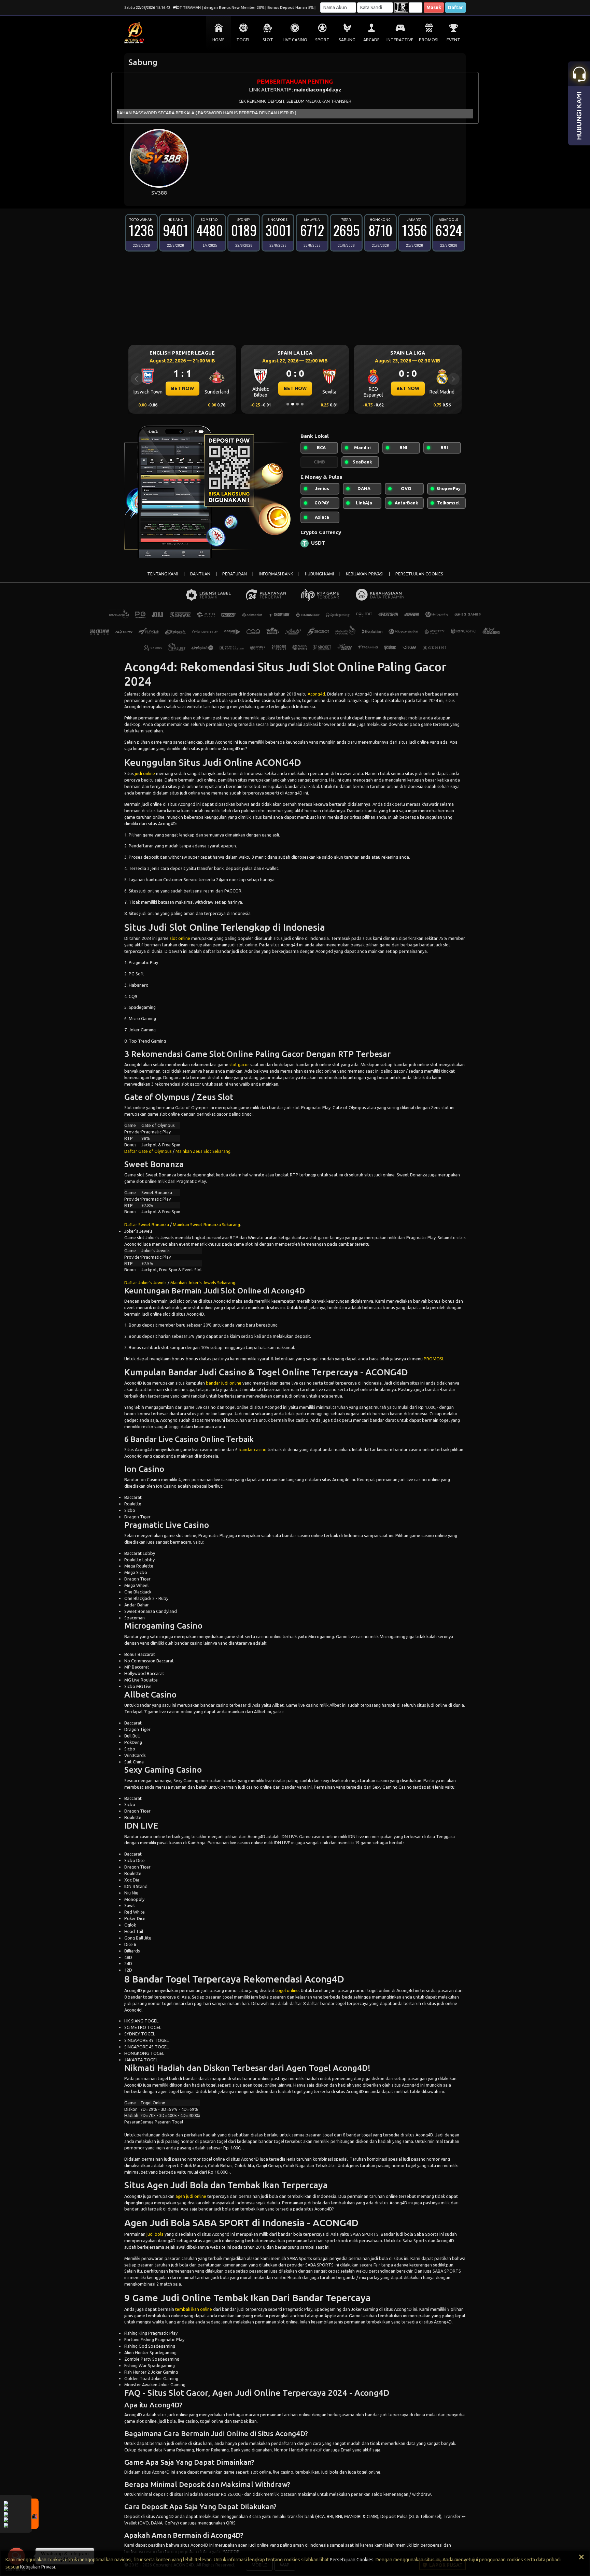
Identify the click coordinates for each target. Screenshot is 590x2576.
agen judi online (191, 2196)
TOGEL (243, 40)
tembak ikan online (194, 2309)
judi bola (155, 2234)
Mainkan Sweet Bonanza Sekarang (206, 1225)
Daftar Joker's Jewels (145, 1283)
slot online (180, 938)
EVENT (453, 40)
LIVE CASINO (295, 40)
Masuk (434, 8)
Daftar (455, 8)
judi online (145, 773)
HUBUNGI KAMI (319, 574)
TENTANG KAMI (163, 574)
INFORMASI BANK (276, 574)
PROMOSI (429, 40)
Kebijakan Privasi (38, 2567)
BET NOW (182, 388)
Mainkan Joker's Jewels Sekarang (203, 1283)
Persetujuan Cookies (352, 2560)
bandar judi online (224, 1383)
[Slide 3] (297, 404)
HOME (219, 40)
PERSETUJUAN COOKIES (419, 574)
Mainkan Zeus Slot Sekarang (203, 1151)
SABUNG (347, 40)
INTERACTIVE (400, 40)
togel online (287, 1990)
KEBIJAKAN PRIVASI (365, 574)
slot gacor (239, 1064)
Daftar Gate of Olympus (148, 1151)
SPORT (322, 40)
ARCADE (371, 40)
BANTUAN (200, 574)
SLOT (268, 40)
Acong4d (316, 694)
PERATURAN (235, 574)
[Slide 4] (302, 404)
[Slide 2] (293, 404)
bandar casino (253, 1449)
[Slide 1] (288, 404)
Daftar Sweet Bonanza (147, 1225)
